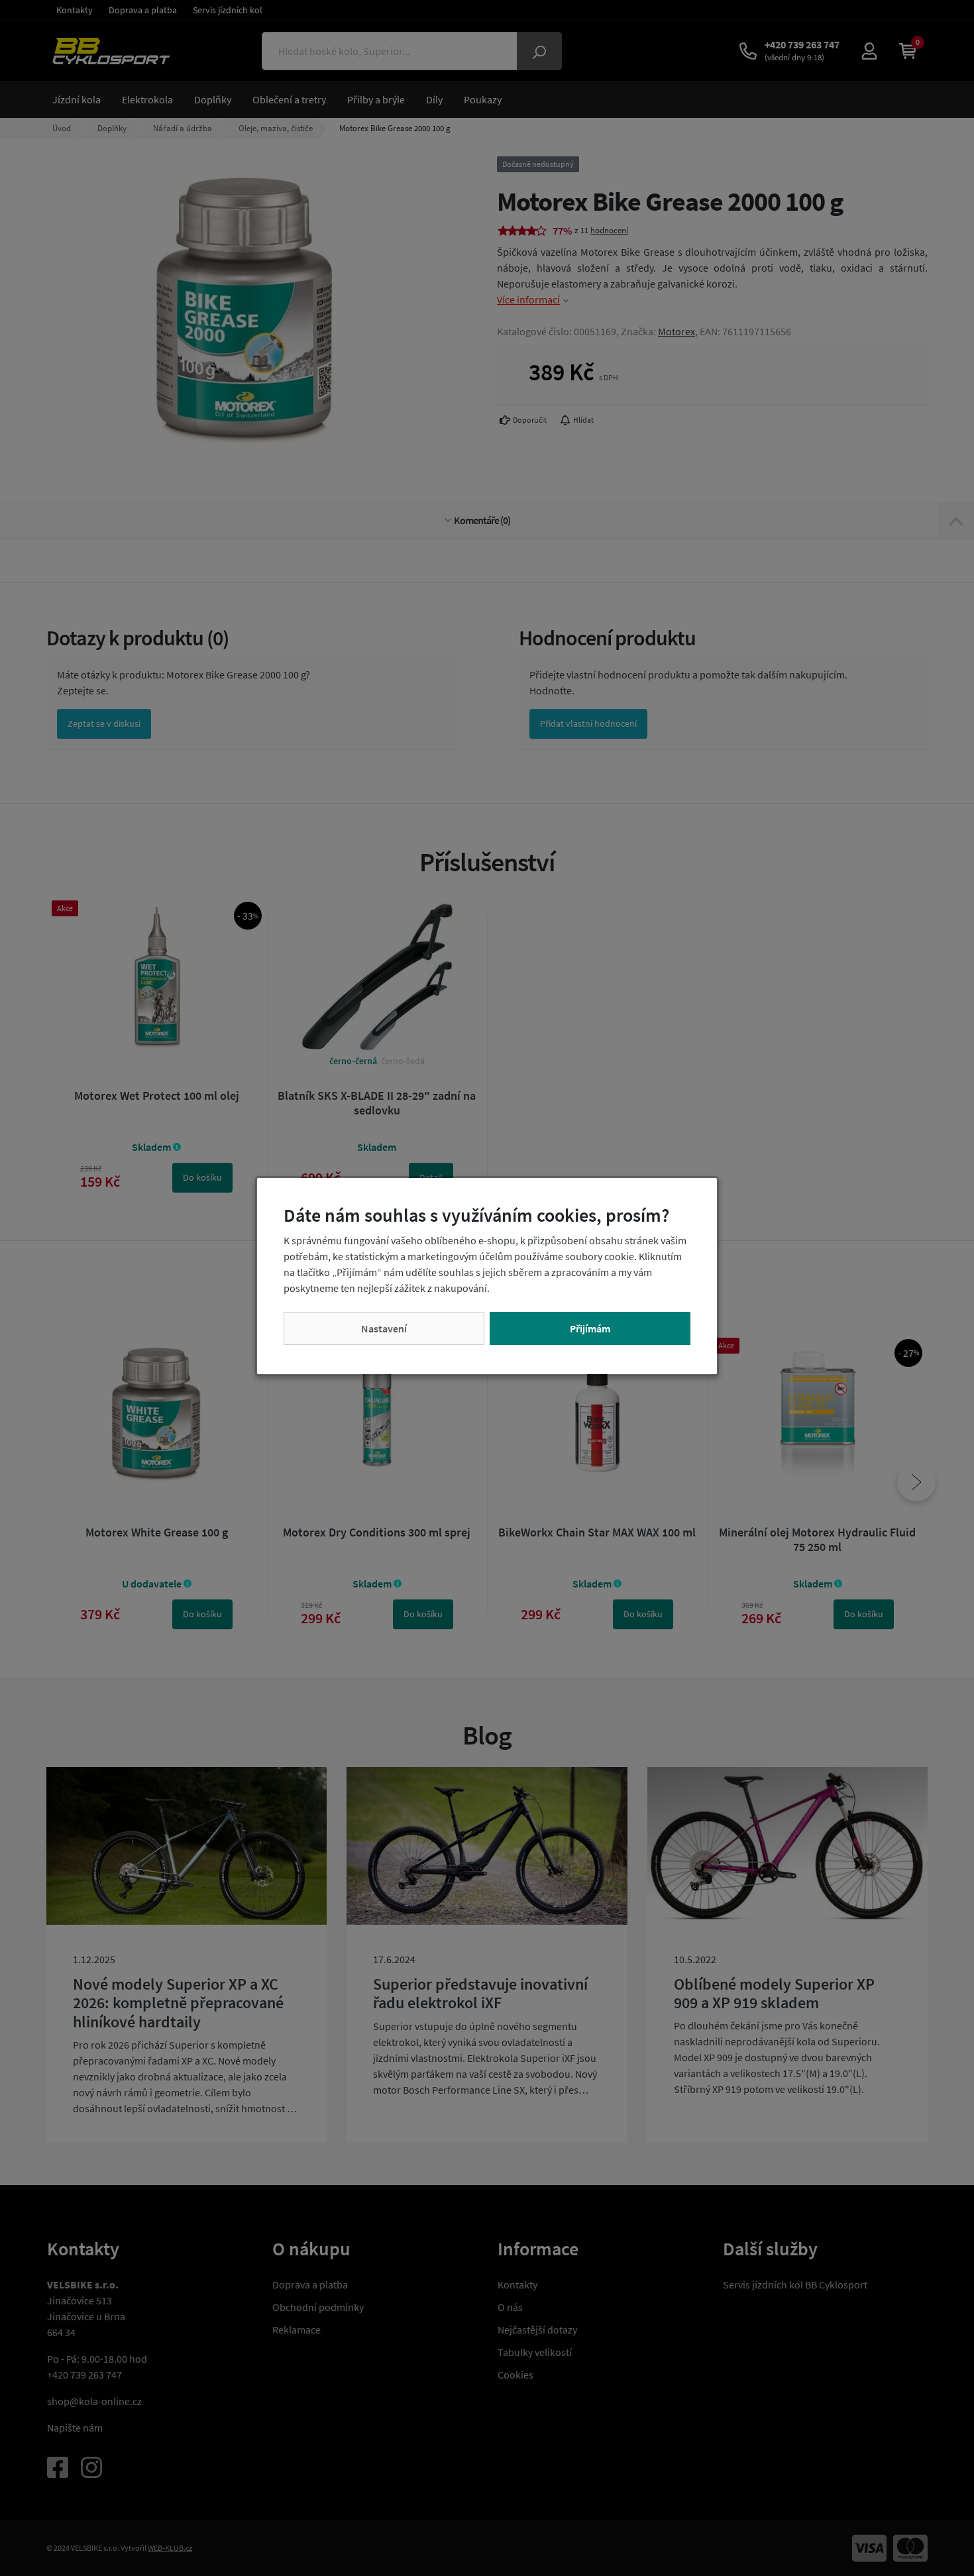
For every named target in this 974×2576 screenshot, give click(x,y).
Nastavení (384, 1328)
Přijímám (590, 1328)
